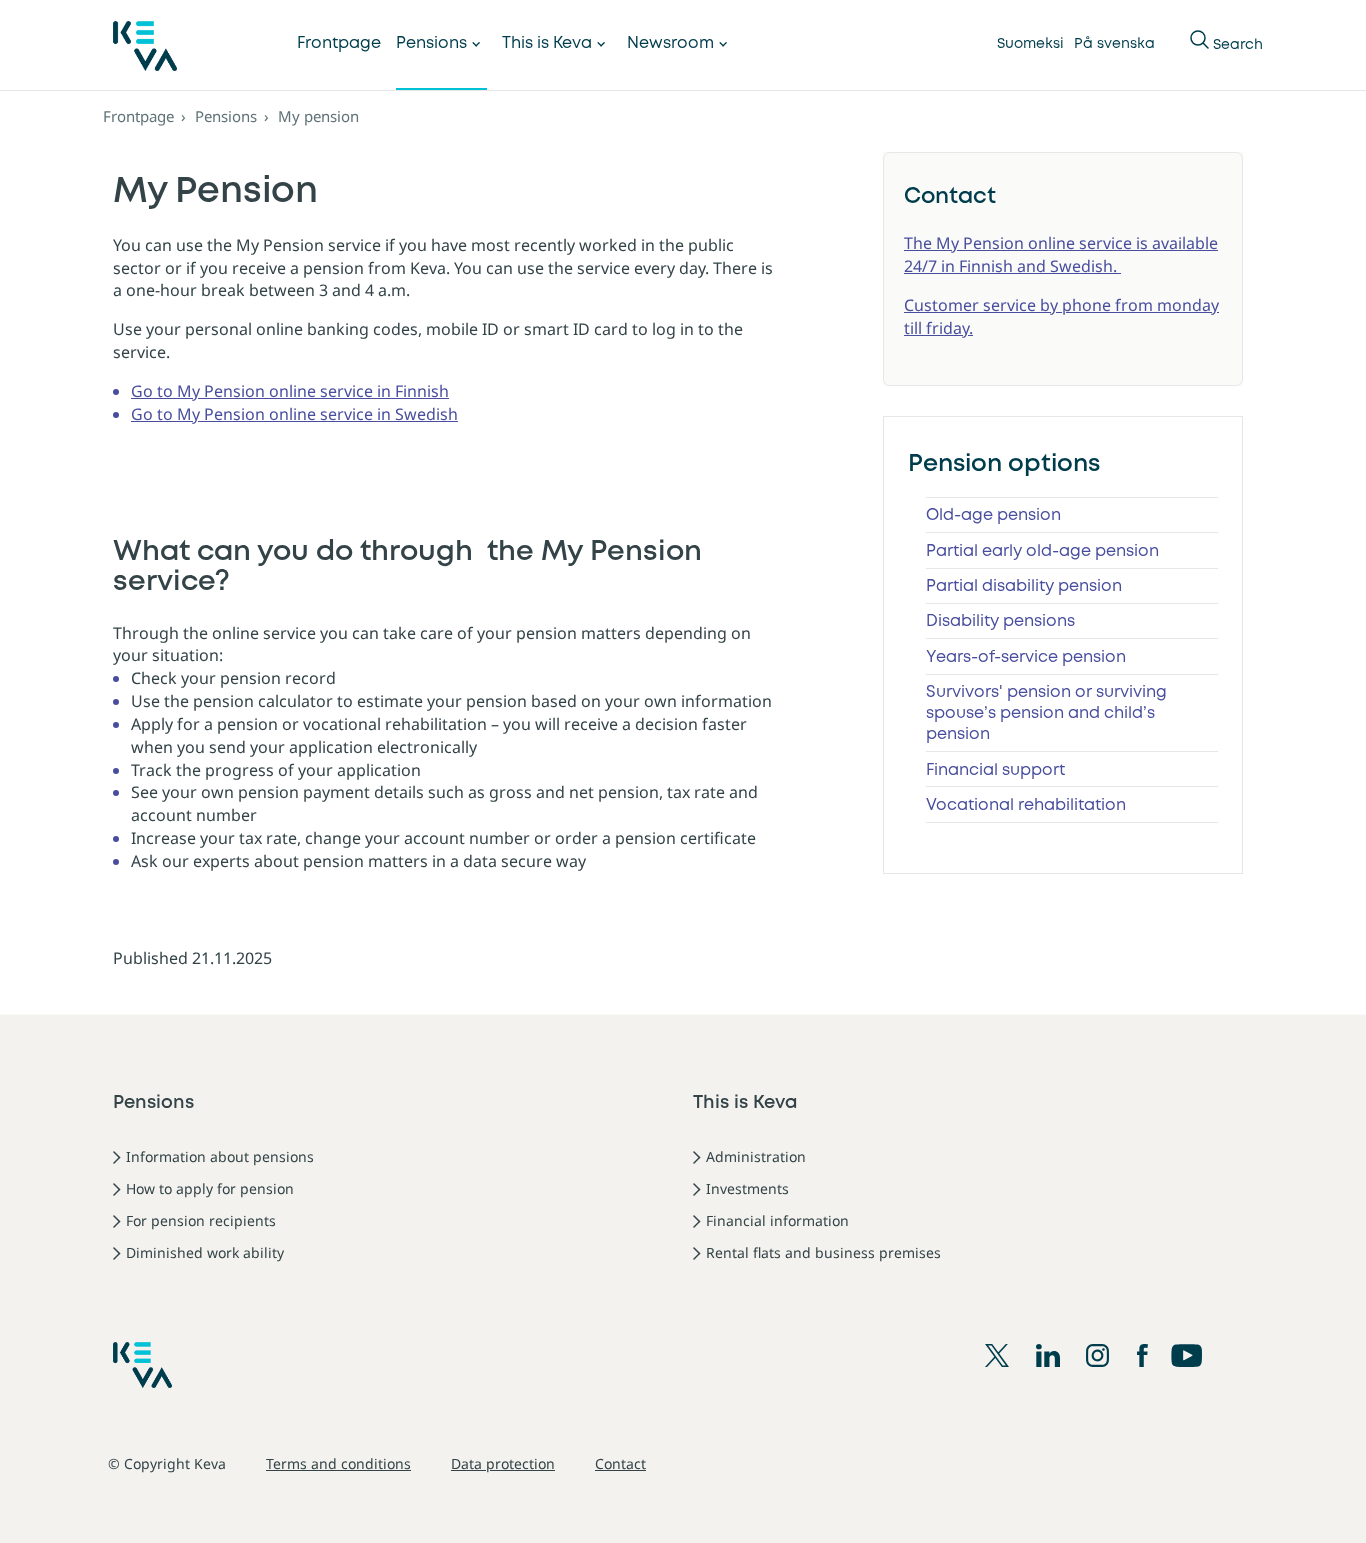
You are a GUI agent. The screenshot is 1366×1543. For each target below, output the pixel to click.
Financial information (777, 1220)
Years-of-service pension (1026, 657)
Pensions (431, 43)
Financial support (995, 770)
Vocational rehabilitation (1026, 805)
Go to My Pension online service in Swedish (294, 414)
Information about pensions (220, 1156)
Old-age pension (993, 515)
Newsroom (670, 43)
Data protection (503, 1463)
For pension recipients (201, 1220)
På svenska (1114, 44)
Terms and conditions (338, 1463)
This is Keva (547, 43)
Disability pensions (1000, 621)
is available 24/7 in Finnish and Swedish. (1061, 254)
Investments (747, 1188)
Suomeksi (1030, 44)
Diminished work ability (205, 1252)
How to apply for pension (210, 1188)
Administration (756, 1156)
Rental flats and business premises (823, 1252)
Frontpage (339, 43)
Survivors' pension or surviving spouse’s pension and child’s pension (1046, 713)
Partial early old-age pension (1042, 551)
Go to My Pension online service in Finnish (290, 391)
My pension (318, 116)
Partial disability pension (1024, 586)
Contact (620, 1463)
